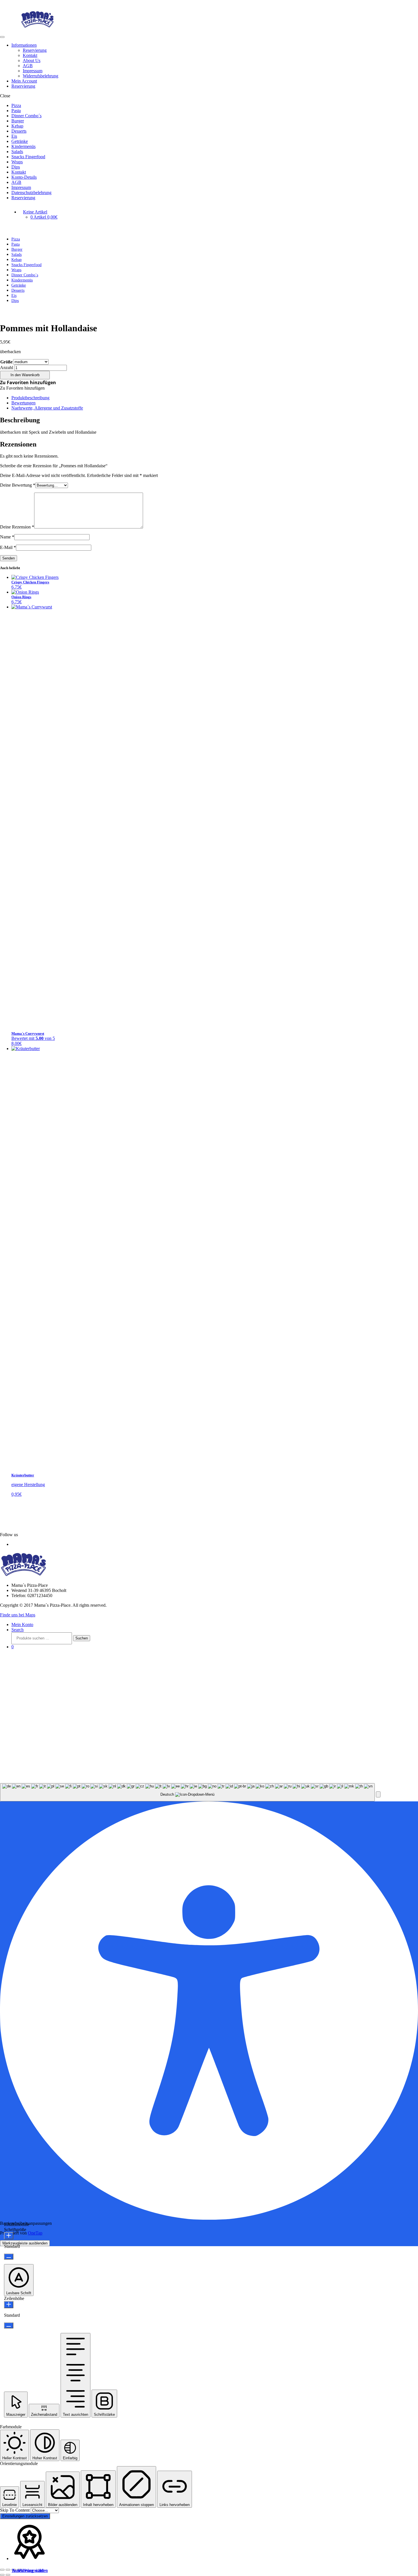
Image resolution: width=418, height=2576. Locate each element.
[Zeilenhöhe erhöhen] (9, 2305)
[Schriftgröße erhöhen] (9, 2236)
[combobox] (187, 1792)
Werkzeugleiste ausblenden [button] (25, 2243)
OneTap (35, 2233)
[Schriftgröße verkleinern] (9, 2257)
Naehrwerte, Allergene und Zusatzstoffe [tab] (47, 408)
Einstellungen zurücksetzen (25, 2516)
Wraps (17, 162)
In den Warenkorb (25, 375)
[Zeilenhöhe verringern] (9, 2325)
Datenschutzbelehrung (31, 193)
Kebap (17, 126)
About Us (32, 60)
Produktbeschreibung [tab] (30, 398)
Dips (16, 167)
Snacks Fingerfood (28, 157)
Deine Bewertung (18, 485)
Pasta (16, 111)
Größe (6, 362)
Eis (14, 136)
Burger (18, 121)
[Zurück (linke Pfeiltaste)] (2, 2575)
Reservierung (35, 50)
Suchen (82, 1638)
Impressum (33, 71)
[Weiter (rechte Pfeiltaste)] (8, 2575)
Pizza (16, 105)
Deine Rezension (17, 527)
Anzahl (7, 368)
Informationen (24, 45)
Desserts (19, 131)
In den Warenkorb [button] (28, 2570)
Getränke (20, 141)
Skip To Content (15, 2510)
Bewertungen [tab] (23, 403)
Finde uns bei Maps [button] (18, 1615)
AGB (28, 66)
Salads (17, 152)
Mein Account (24, 81)
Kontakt (30, 55)
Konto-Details (24, 177)
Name (7, 537)
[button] (28, 382)
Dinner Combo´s (26, 116)
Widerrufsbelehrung (41, 76)
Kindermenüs (23, 146)
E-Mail (8, 547)
